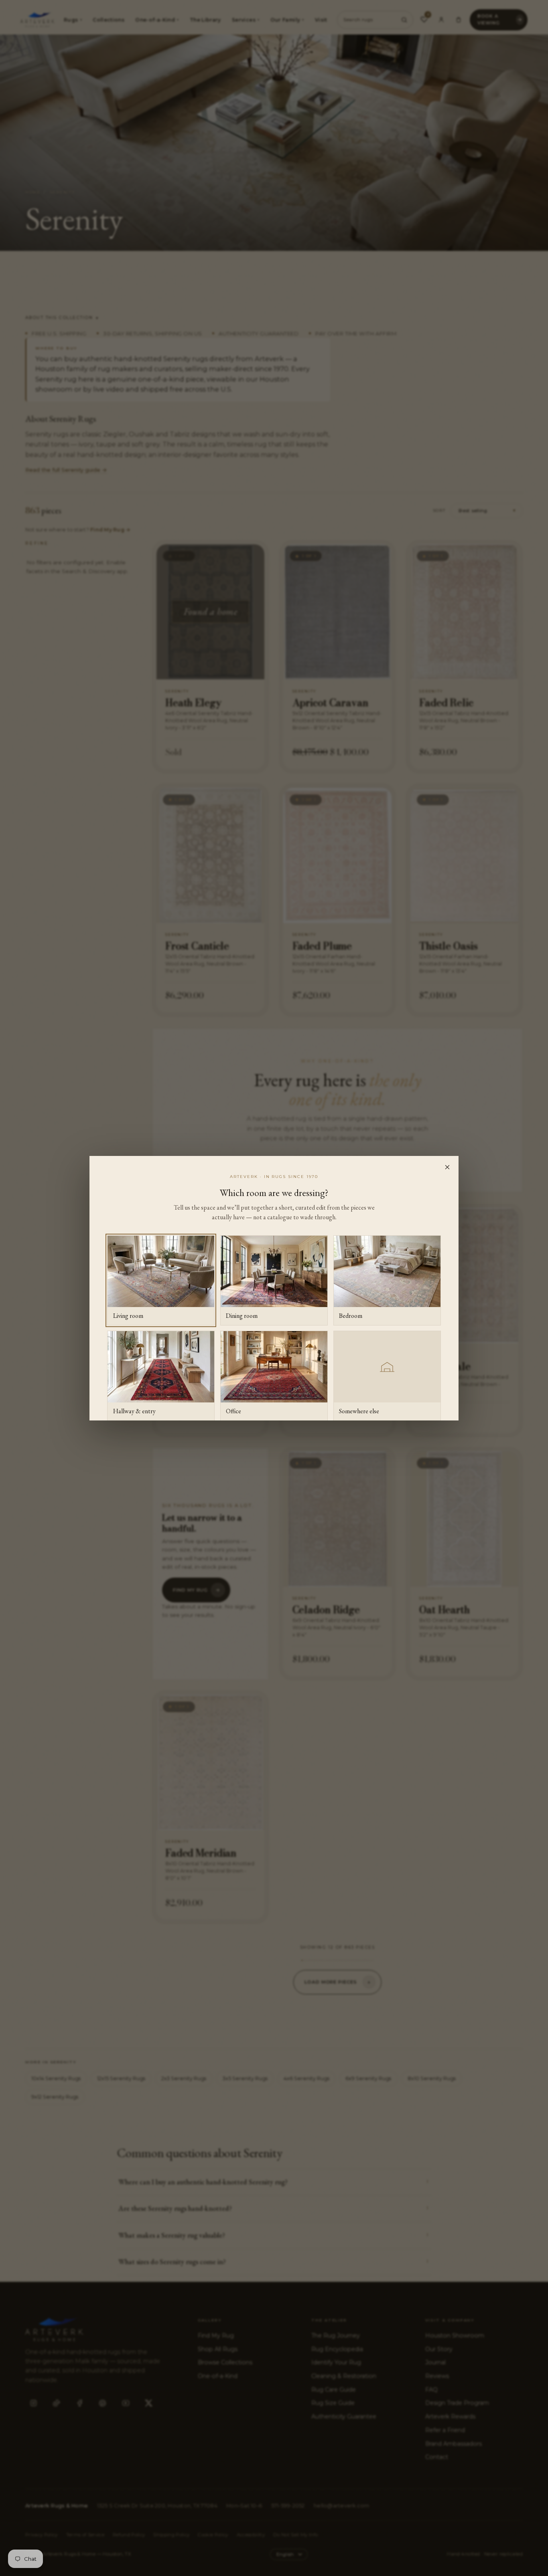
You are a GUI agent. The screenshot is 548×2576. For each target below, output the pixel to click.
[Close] (447, 1167)
